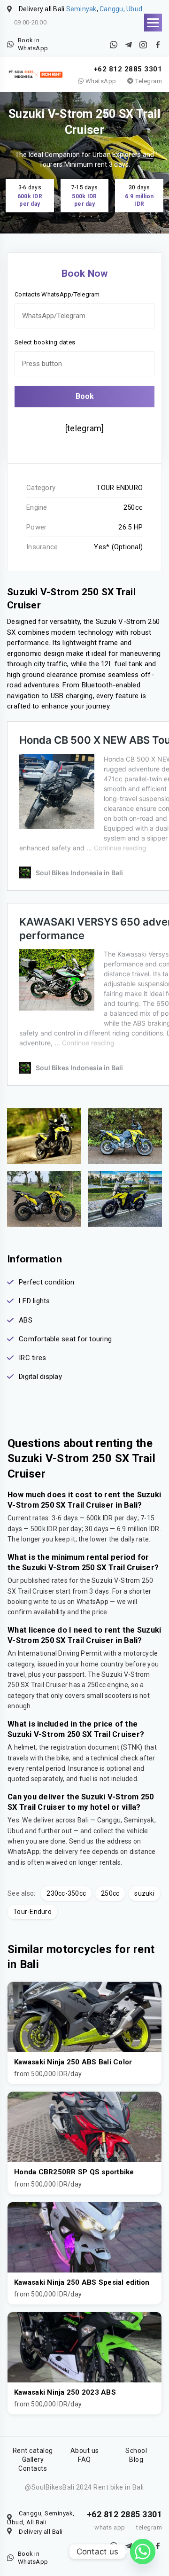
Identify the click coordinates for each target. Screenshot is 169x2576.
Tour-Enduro (32, 1912)
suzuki (144, 1893)
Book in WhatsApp (33, 44)
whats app (110, 2527)
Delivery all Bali (41, 2532)
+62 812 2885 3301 (128, 69)
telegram (149, 2527)
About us (85, 2451)
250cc (110, 1893)
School (136, 2451)
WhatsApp (100, 81)
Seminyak (81, 9)
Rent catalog (33, 2451)
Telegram (148, 81)
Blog (136, 2459)
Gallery (33, 2459)
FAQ (84, 2459)
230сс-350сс (66, 1893)
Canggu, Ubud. (122, 9)
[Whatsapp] (143, 2552)
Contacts (33, 2468)
